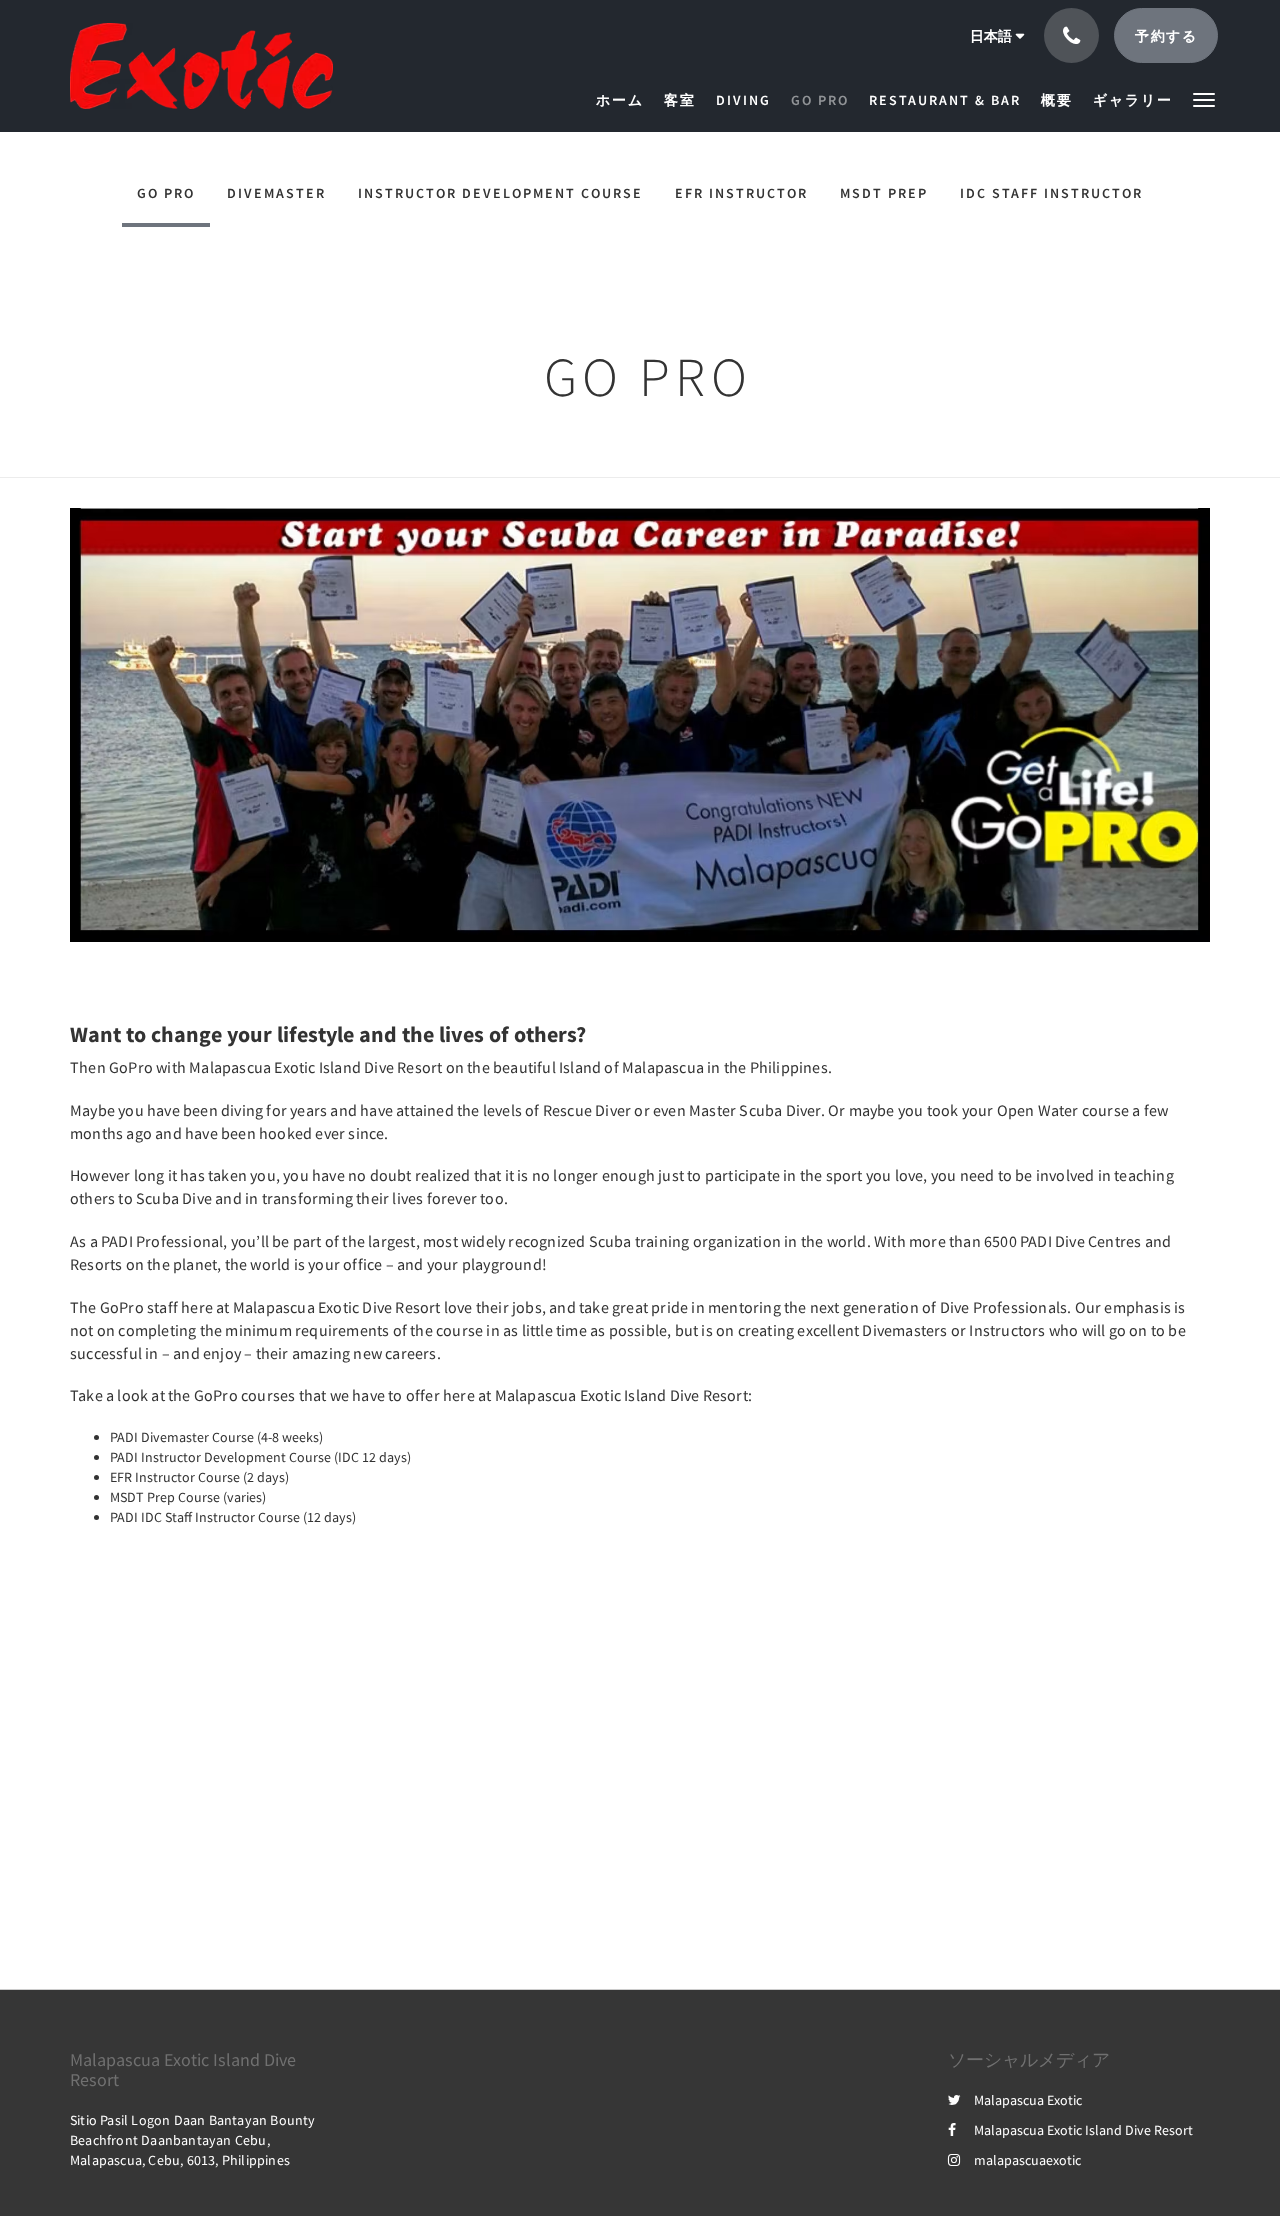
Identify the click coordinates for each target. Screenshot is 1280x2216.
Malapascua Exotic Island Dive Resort (1083, 2130)
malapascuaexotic (1027, 2160)
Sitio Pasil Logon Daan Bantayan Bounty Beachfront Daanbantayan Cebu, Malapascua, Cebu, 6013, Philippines (193, 2140)
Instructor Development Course (500, 193)
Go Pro (166, 193)
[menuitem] (625, 100)
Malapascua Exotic (1028, 2100)
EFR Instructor (741, 193)
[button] (1204, 98)
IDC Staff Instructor (1051, 193)
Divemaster (276, 193)
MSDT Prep (884, 193)
